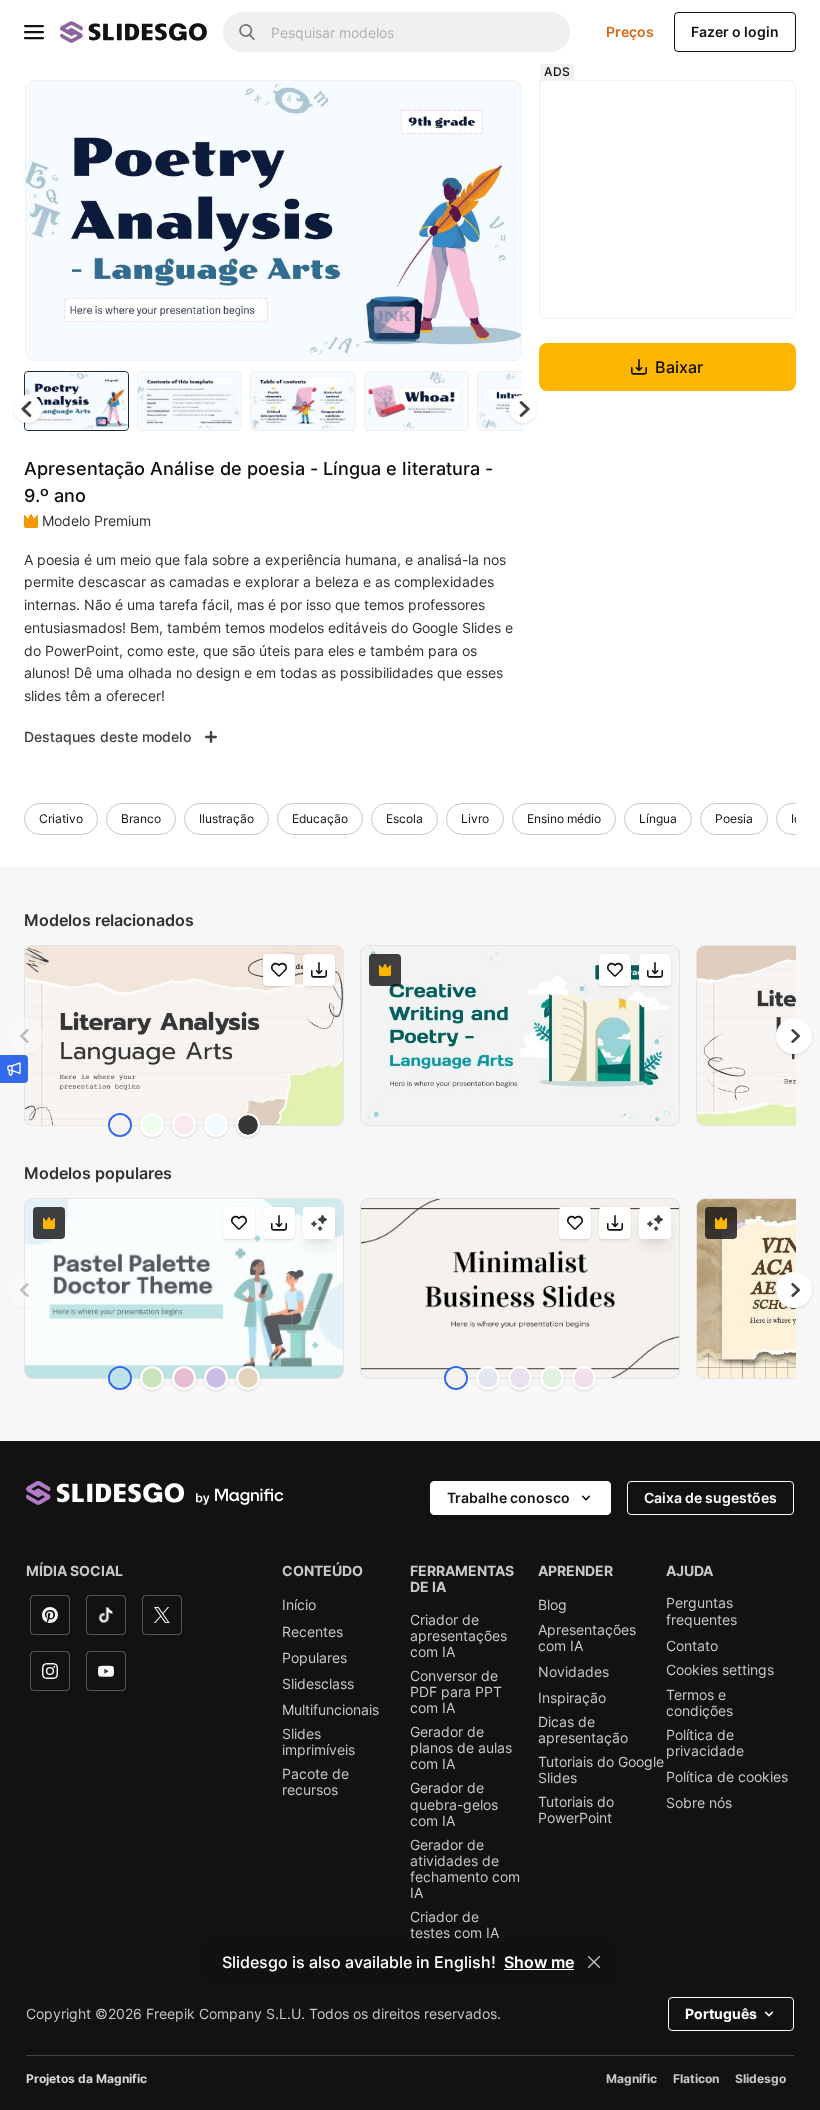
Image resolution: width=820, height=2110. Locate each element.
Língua (658, 818)
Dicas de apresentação (583, 1730)
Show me (539, 1962)
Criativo (61, 818)
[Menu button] (34, 32)
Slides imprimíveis (318, 1742)
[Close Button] (594, 1962)
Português (721, 2013)
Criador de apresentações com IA (458, 1636)
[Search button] (247, 32)
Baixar (679, 367)
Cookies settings (720, 1670)
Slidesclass (318, 1684)
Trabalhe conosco (508, 1497)
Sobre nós (699, 1803)
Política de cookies (727, 1777)
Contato (692, 1646)
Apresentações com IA (587, 1638)
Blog (552, 1605)
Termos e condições (699, 1703)
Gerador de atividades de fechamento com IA (465, 1869)
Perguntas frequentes (701, 1611)
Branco (141, 818)
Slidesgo (760, 2078)
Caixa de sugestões (710, 1497)
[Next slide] (492, 220)
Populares (314, 1658)
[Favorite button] (436, 112)
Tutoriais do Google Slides (601, 1770)
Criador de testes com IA (454, 1925)
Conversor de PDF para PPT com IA (456, 1692)
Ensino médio (564, 818)
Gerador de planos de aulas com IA (461, 1748)
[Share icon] (488, 112)
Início (299, 1605)
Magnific (631, 2078)
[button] (523, 409)
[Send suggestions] (14, 1069)
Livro (475, 818)
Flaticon (696, 2078)
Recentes (312, 1632)
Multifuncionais (330, 1710)
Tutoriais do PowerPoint (576, 1810)
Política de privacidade (705, 1743)
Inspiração (572, 1698)
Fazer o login (735, 31)
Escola (404, 818)
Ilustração (226, 818)
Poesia (734, 818)
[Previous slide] (26, 1036)
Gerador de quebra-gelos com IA (454, 1804)
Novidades (573, 1672)
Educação (320, 818)
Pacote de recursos (315, 1782)
